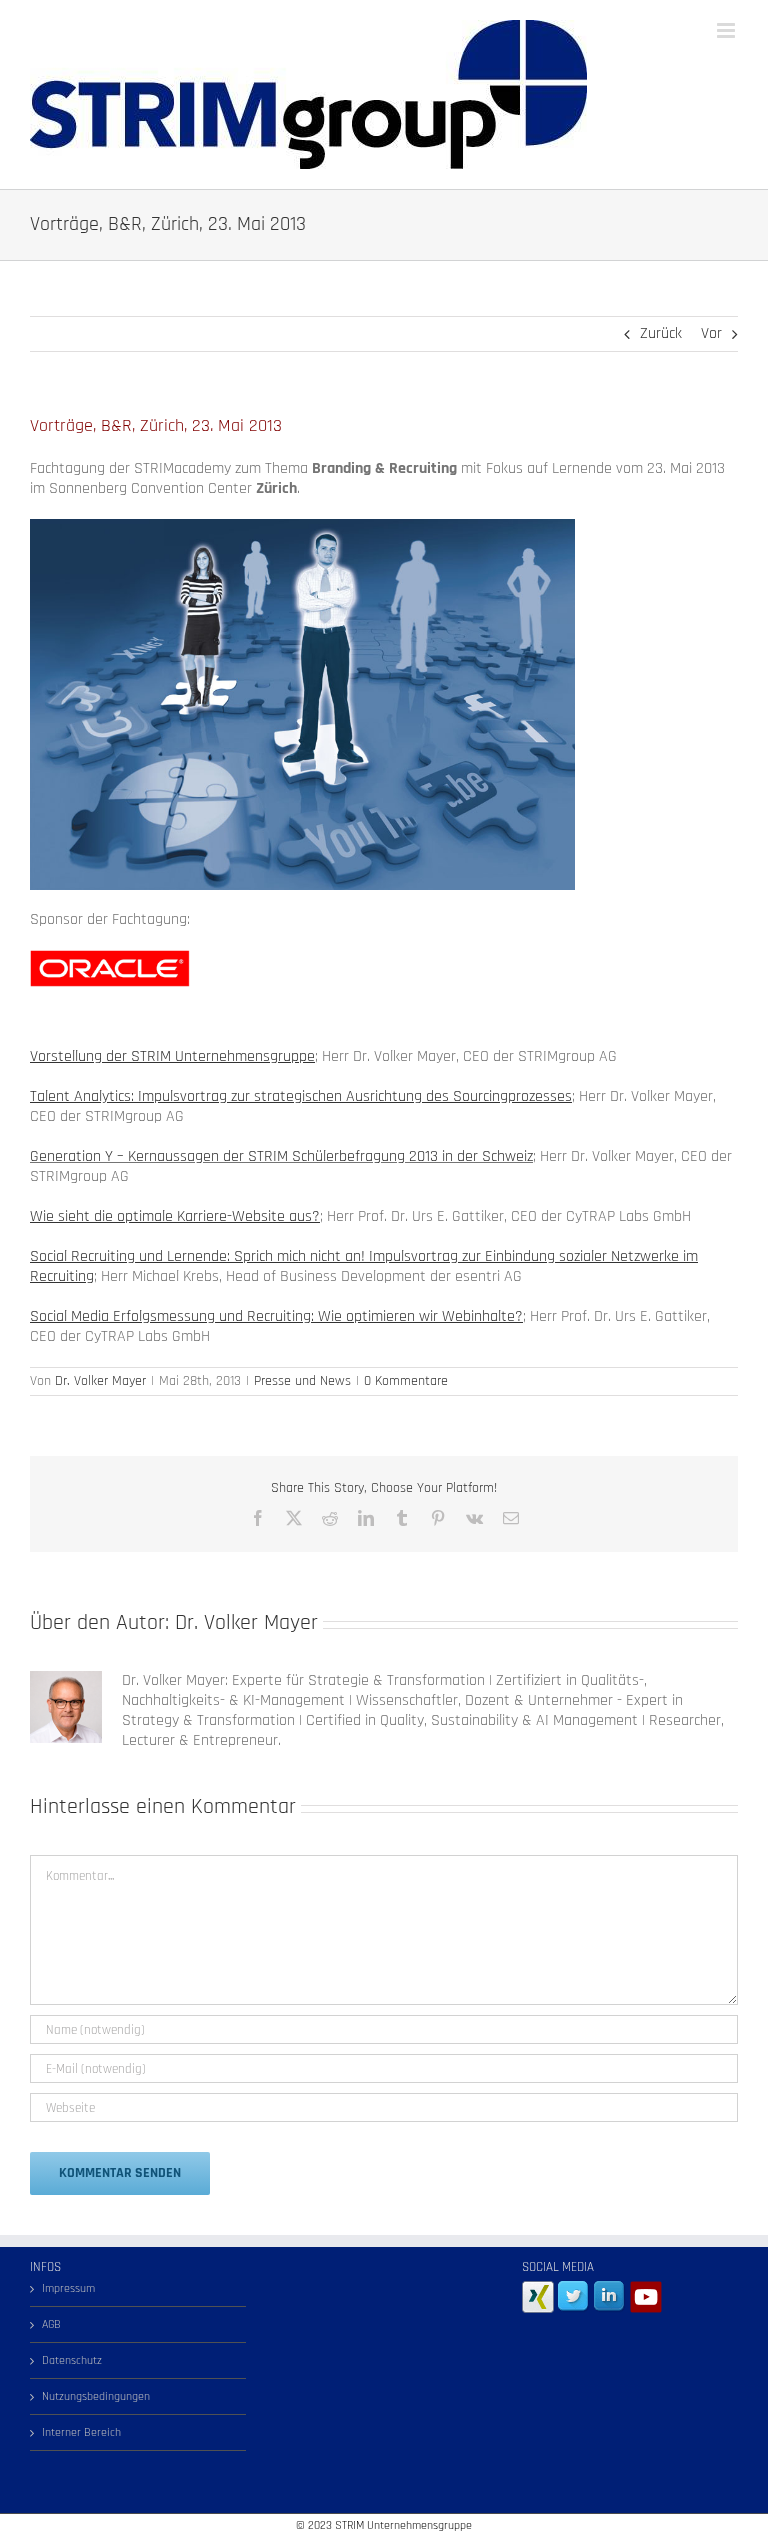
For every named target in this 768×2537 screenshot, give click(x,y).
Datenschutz (72, 2360)
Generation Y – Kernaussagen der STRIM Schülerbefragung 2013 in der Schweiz (281, 1156)
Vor (711, 333)
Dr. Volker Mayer (100, 1381)
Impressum (68, 2288)
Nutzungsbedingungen (96, 2396)
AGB (51, 2324)
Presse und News (302, 1381)
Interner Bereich (81, 2432)
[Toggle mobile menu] (727, 30)
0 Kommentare (406, 1381)
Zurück (661, 333)
